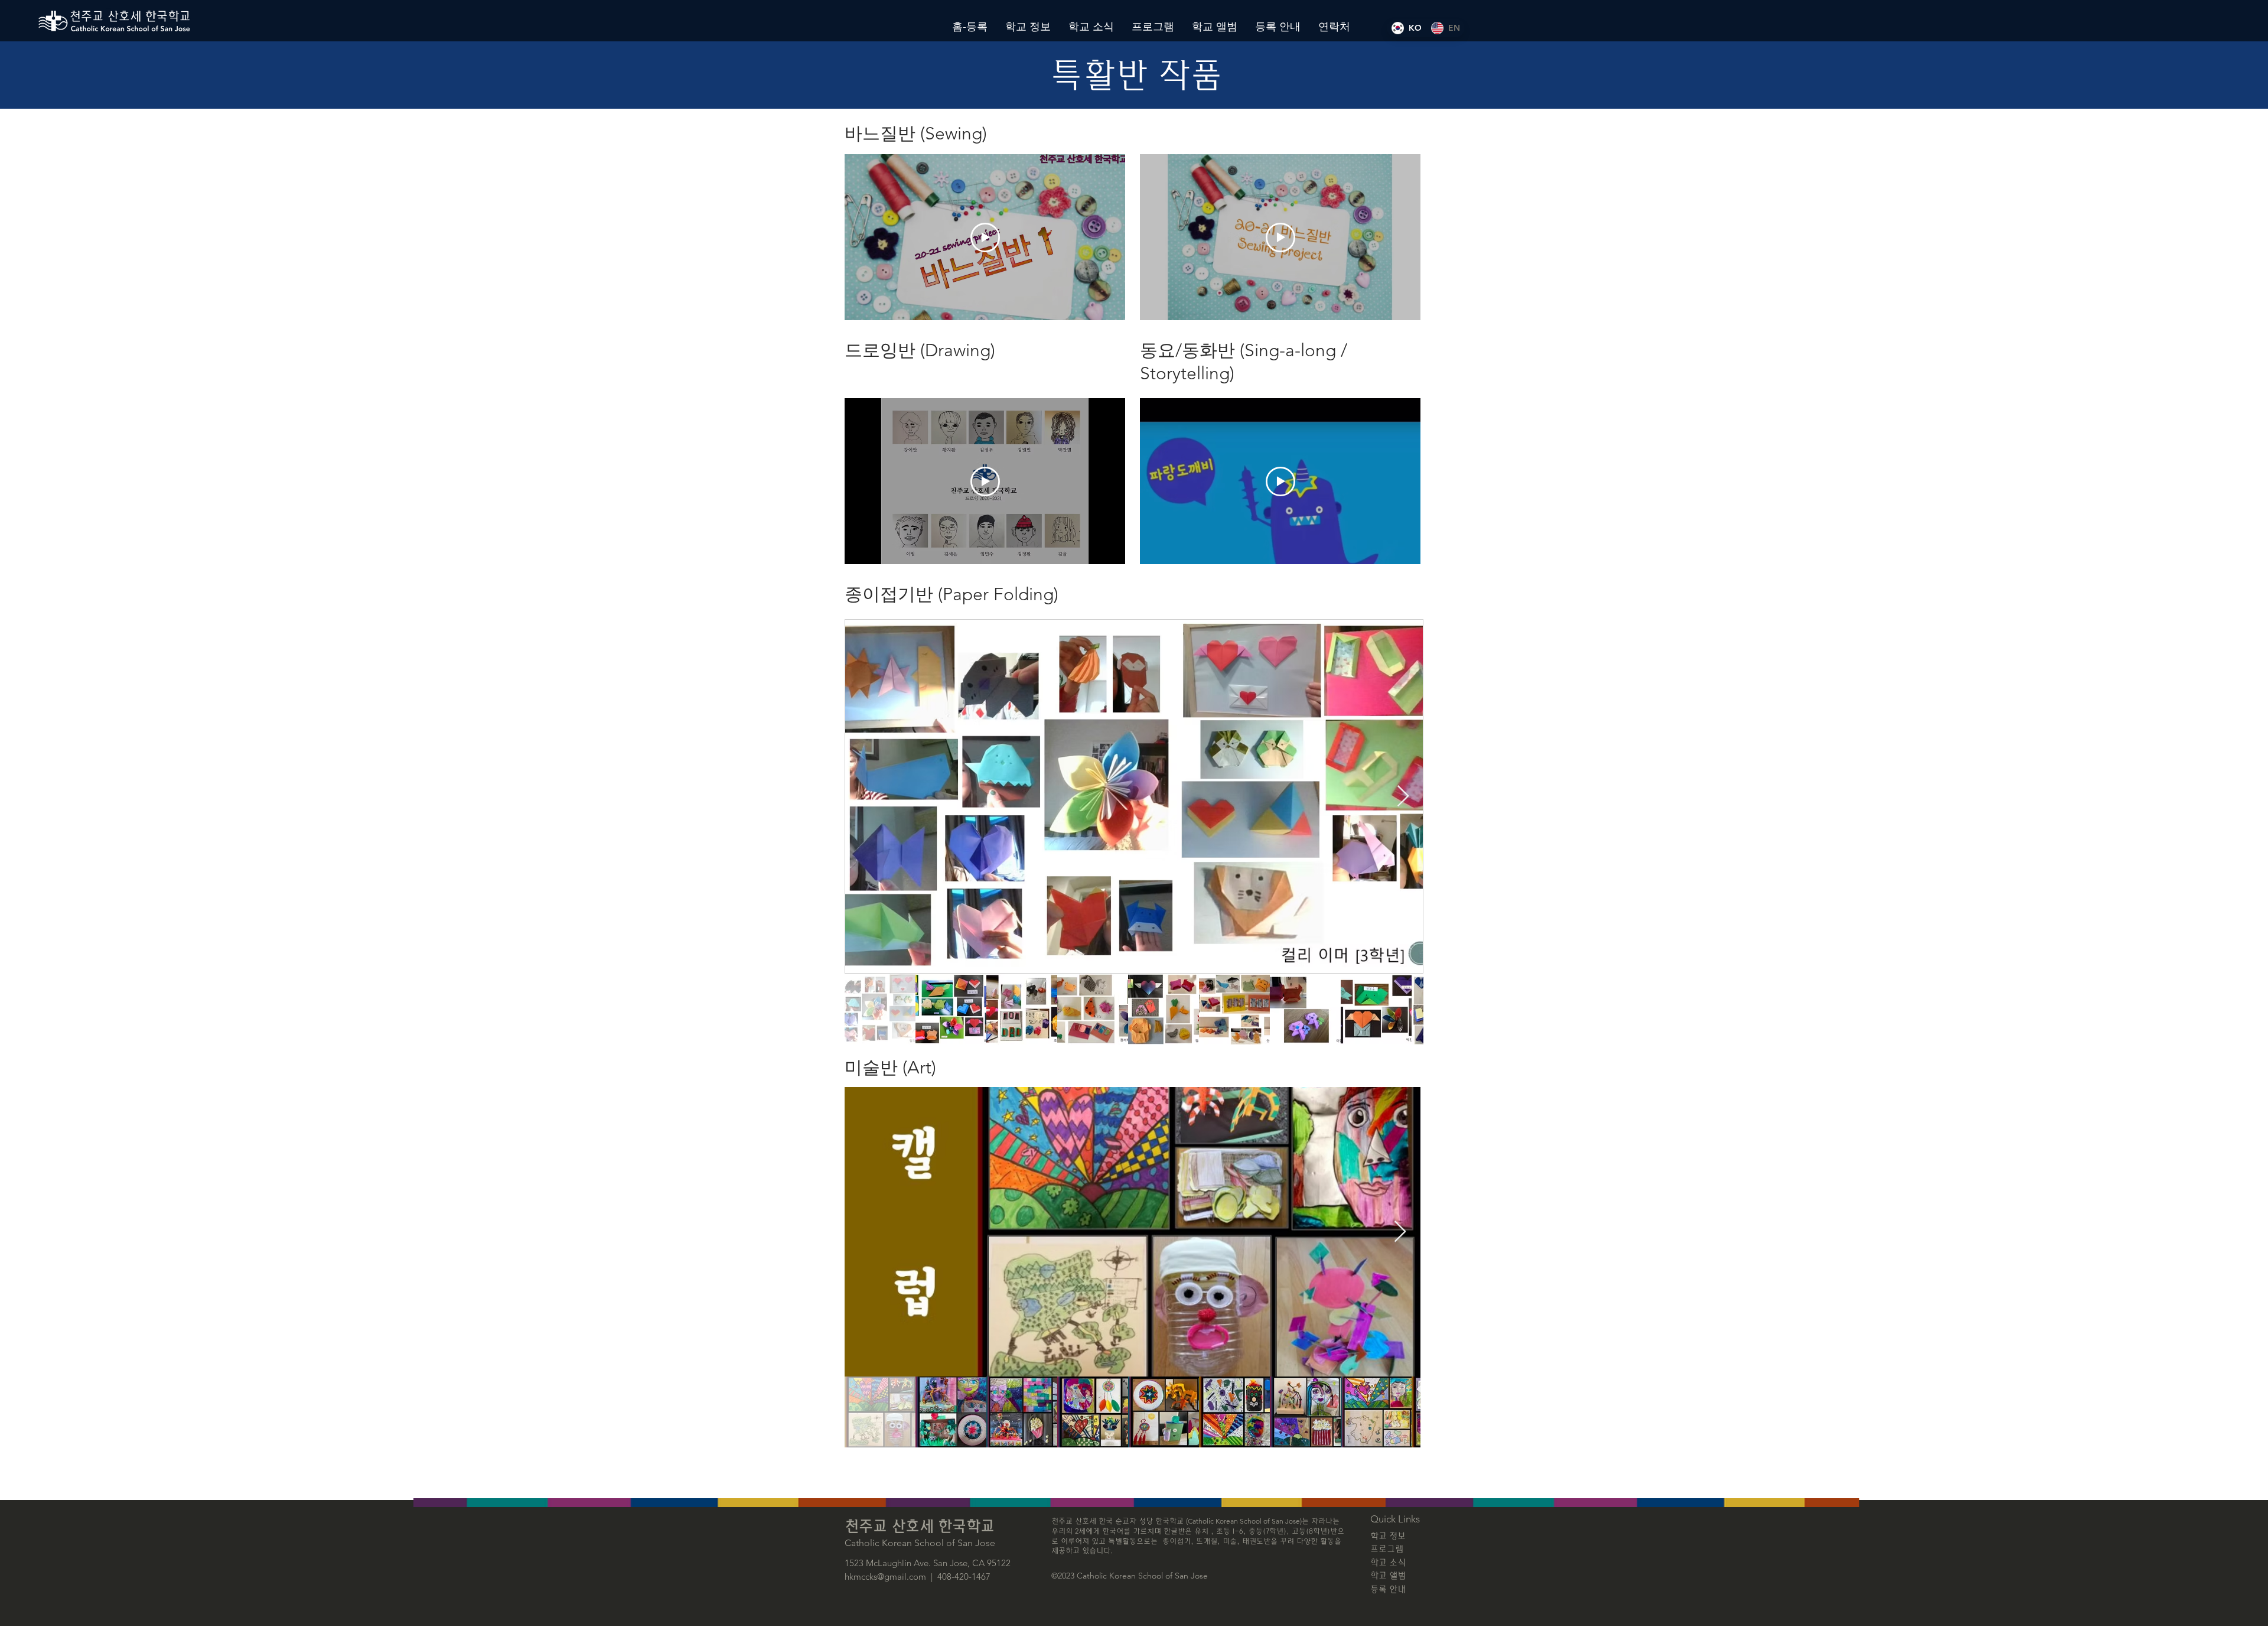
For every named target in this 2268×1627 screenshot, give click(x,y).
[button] (1028, 27)
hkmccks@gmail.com (885, 1576)
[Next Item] (1403, 797)
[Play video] (985, 237)
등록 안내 (1388, 1589)
